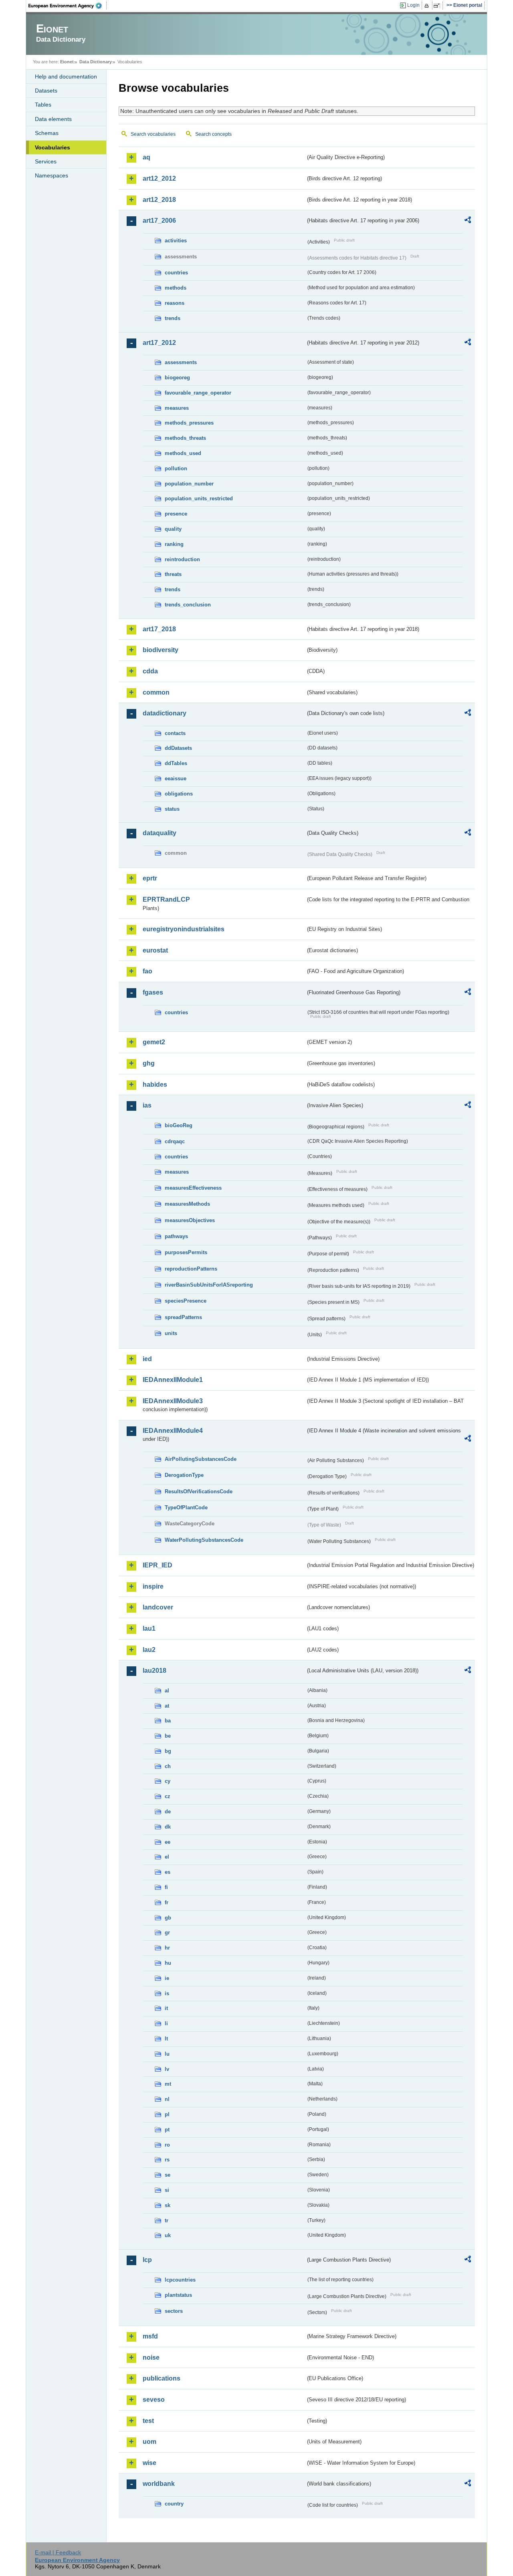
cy (168, 1781)
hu (168, 1963)
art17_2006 (159, 221)
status (172, 809)
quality (173, 529)
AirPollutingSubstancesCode (201, 1459)
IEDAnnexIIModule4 (173, 1431)
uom (149, 2442)
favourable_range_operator (198, 393)
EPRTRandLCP (166, 899)
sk (168, 2205)
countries (176, 273)
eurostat (155, 950)
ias (147, 1105)
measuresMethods (187, 1204)
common (156, 692)
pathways (176, 1236)
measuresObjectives (190, 1220)
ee (168, 1842)
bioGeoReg (179, 1125)
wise (149, 2463)
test (148, 2421)
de (168, 1812)
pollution (176, 468)
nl (167, 2099)
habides (155, 1085)
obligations (179, 794)
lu (167, 2054)
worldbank (159, 2484)
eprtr (150, 878)
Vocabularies (53, 147)
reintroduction (182, 559)
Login (413, 5)
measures (177, 408)
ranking (174, 544)
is (167, 1993)
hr (167, 1948)
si (167, 2190)
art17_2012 (159, 343)
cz (168, 1796)
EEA (68, 6)
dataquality (160, 833)
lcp (147, 2260)
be (168, 1736)
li (166, 2023)
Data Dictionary (96, 62)
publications (162, 2378)
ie (167, 1978)
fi (166, 1887)
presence (176, 514)
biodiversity (161, 650)
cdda (150, 671)
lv (167, 2069)
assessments (181, 362)
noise (151, 2357)
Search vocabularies (153, 134)
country (174, 2504)
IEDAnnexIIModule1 (173, 1380)
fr (167, 1902)
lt (166, 2039)
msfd (150, 2336)
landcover (158, 1607)
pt (167, 2130)
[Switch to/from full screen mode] (438, 6)
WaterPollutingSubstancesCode (204, 1540)
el (167, 1857)
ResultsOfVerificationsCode (199, 1491)
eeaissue (176, 778)
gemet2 (154, 1042)
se (168, 2175)
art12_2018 (159, 200)
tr (167, 2221)
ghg (149, 1063)
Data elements (53, 119)
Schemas (47, 133)
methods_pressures (189, 423)
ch (168, 1766)
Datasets (46, 91)
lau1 (149, 1628)
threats (173, 574)
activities (176, 241)
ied (147, 1359)
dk (168, 1827)
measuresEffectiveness (193, 1188)
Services (46, 161)
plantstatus (178, 2295)
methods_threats (185, 438)
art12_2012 (159, 178)
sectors (174, 2311)
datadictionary (165, 713)
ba (168, 1721)
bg (168, 1751)
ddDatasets (178, 748)
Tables (43, 105)
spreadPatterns (183, 1317)
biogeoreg (177, 378)
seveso (154, 2400)
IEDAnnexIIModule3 (173, 1401)
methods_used (183, 453)
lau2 (149, 1650)
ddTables (176, 763)
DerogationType (184, 1475)
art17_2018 (159, 629)
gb (168, 1918)
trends (173, 318)
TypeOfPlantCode (186, 1508)
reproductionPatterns (191, 1269)
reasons (175, 303)
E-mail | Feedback (58, 2552)
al (167, 1691)
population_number (189, 484)
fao (147, 971)
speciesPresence (186, 1301)
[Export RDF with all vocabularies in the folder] (468, 221)
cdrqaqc (175, 1141)
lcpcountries (180, 2280)
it (166, 2008)
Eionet (67, 62)
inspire (153, 1586)
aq (146, 157)
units (171, 1333)
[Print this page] (428, 6)
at (167, 1706)
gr (167, 1933)
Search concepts (213, 134)
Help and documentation (66, 77)
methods (176, 288)
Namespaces (52, 175)
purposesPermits (186, 1252)
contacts (175, 733)
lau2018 (155, 1671)
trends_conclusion (188, 605)
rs (167, 2160)
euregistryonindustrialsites (184, 929)
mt (168, 2084)
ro (167, 2145)
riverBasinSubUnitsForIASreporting (209, 1285)
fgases (153, 992)
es (168, 1872)
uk (168, 2235)
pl (167, 2114)
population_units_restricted (199, 498)
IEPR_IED (158, 1565)
